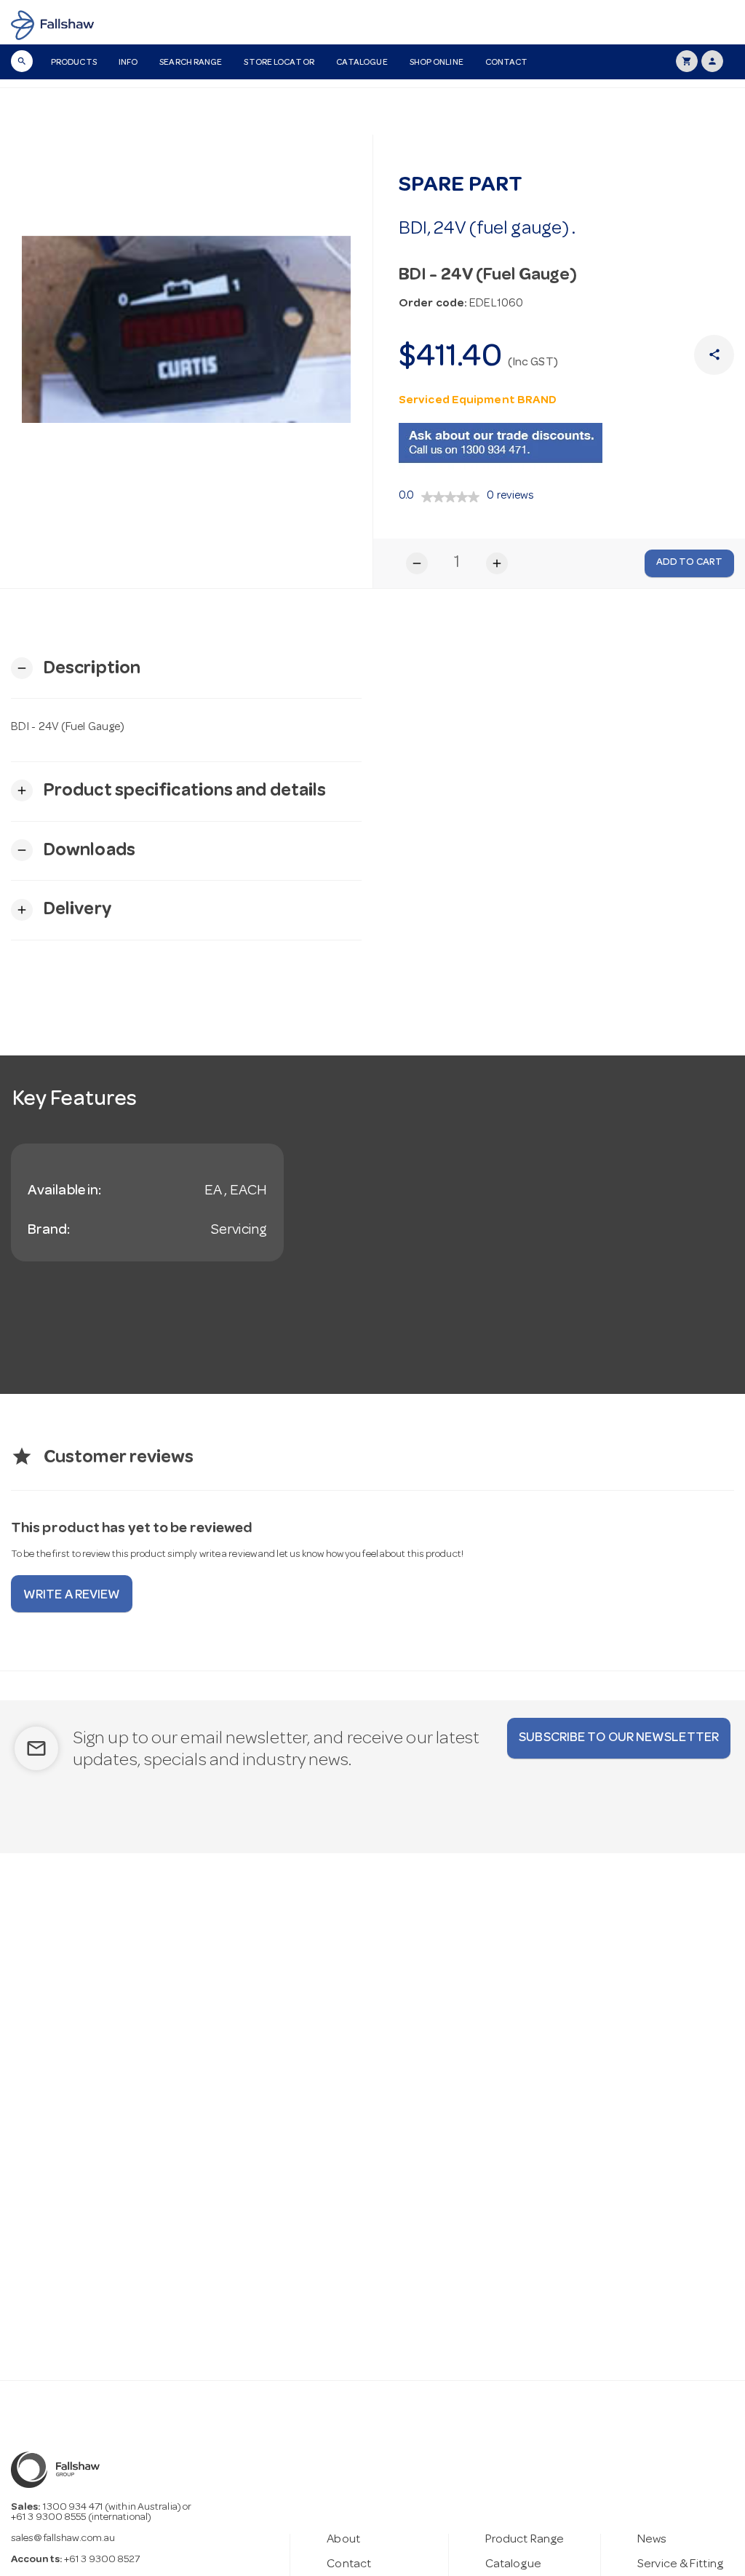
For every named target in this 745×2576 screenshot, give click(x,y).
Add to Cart (689, 563)
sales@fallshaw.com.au (63, 2539)
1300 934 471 (73, 2508)
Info (128, 63)
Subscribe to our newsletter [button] (619, 1738)
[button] (76, 669)
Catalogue (362, 63)
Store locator (279, 63)
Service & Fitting (680, 2565)
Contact (507, 63)
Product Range (525, 2540)
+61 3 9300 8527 (102, 2560)
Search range (191, 63)
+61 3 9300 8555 (49, 2518)
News (652, 2540)
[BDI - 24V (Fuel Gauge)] (186, 330)
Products (74, 63)
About (343, 2540)
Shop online (437, 63)
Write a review (72, 1596)
